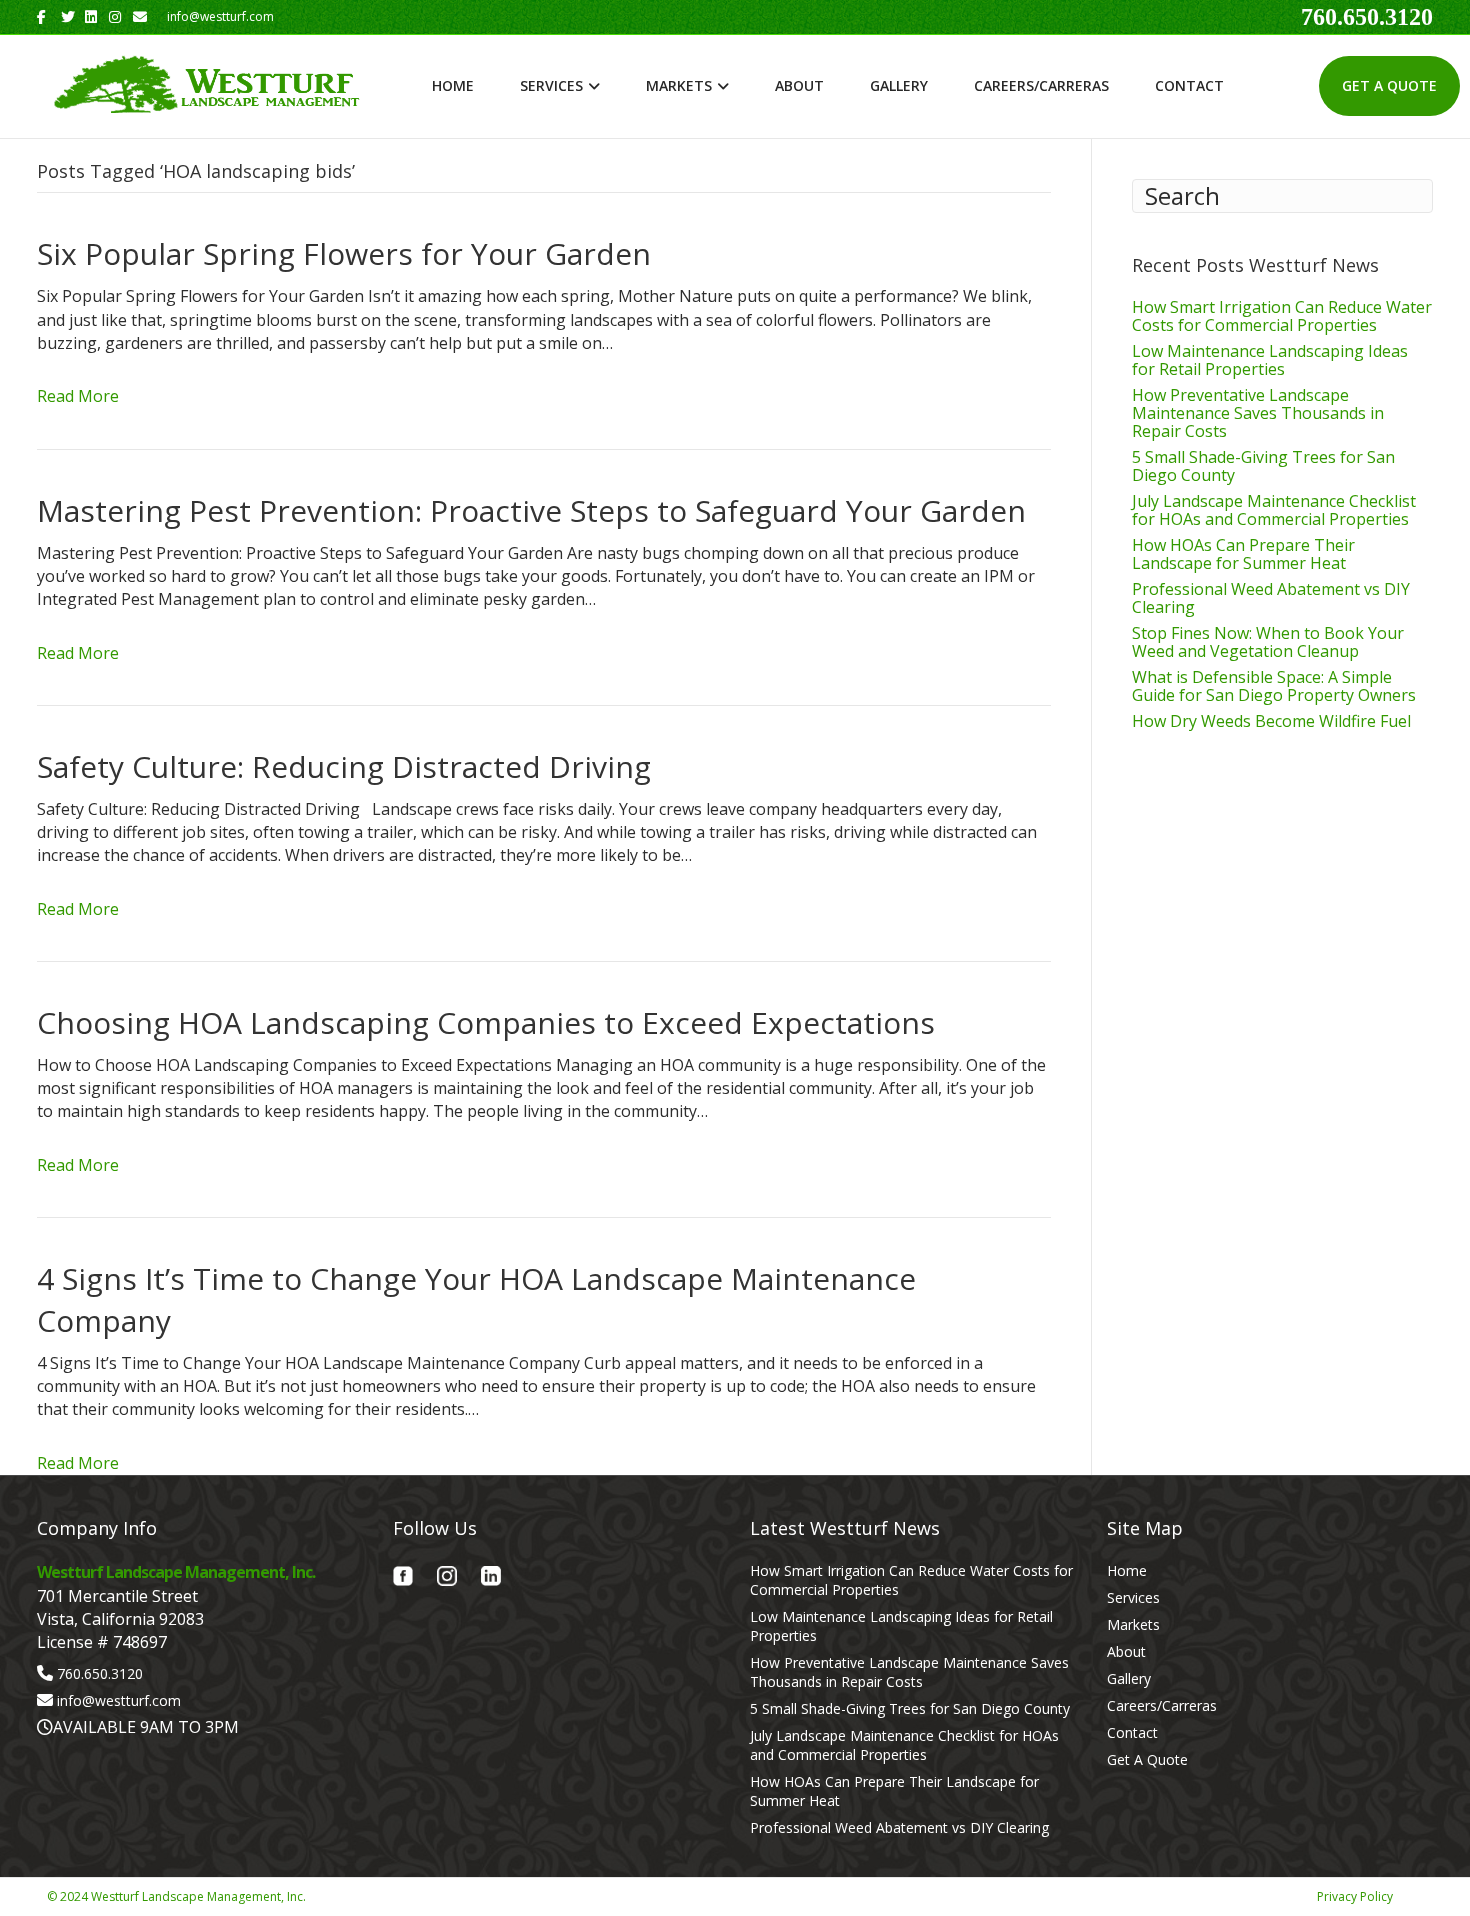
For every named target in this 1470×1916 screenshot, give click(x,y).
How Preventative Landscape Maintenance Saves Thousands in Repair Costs (1258, 413)
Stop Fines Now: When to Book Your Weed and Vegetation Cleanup (1268, 642)
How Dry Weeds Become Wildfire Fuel (1271, 721)
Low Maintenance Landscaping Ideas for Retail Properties (1270, 360)
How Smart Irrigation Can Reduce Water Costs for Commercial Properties (1282, 316)
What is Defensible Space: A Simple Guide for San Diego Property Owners (1274, 686)
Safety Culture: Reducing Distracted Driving (344, 766)
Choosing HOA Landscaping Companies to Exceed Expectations (486, 1022)
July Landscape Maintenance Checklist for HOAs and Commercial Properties (1274, 510)
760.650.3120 (1367, 17)
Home (453, 85)
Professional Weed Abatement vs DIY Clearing (1271, 598)
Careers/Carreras (1041, 85)
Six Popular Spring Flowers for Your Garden (344, 253)
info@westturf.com (119, 1700)
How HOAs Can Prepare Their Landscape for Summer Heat (1243, 554)
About (799, 85)
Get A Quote (1389, 85)
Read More (78, 396)
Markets (679, 85)
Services (551, 85)
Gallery (899, 85)
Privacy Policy (1355, 1896)
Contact (1189, 85)
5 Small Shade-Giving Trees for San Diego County (1263, 466)
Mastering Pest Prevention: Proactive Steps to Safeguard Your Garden (531, 510)
